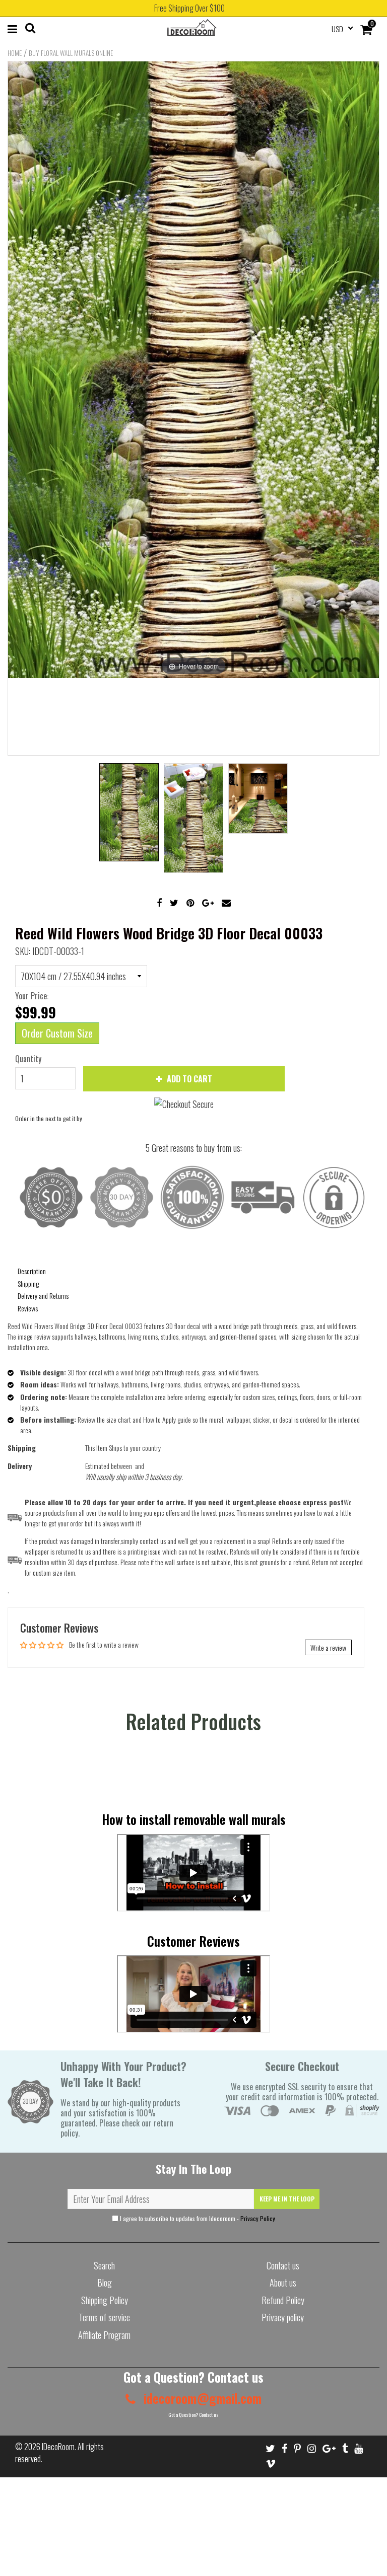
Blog (105, 2283)
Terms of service (104, 2317)
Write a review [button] (328, 1647)
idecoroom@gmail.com (201, 2398)
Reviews (28, 1308)
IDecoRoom (58, 2447)
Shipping (28, 1283)
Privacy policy (283, 2317)
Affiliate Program (104, 2335)
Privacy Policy (258, 2218)
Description (32, 1271)
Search (104, 2265)
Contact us (283, 2265)
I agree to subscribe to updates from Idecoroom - (197, 2218)
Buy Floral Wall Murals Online (71, 53)
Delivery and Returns (43, 1296)
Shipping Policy (105, 2300)
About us (283, 2283)
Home (15, 53)
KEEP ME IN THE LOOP (287, 2199)
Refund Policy (283, 2300)
